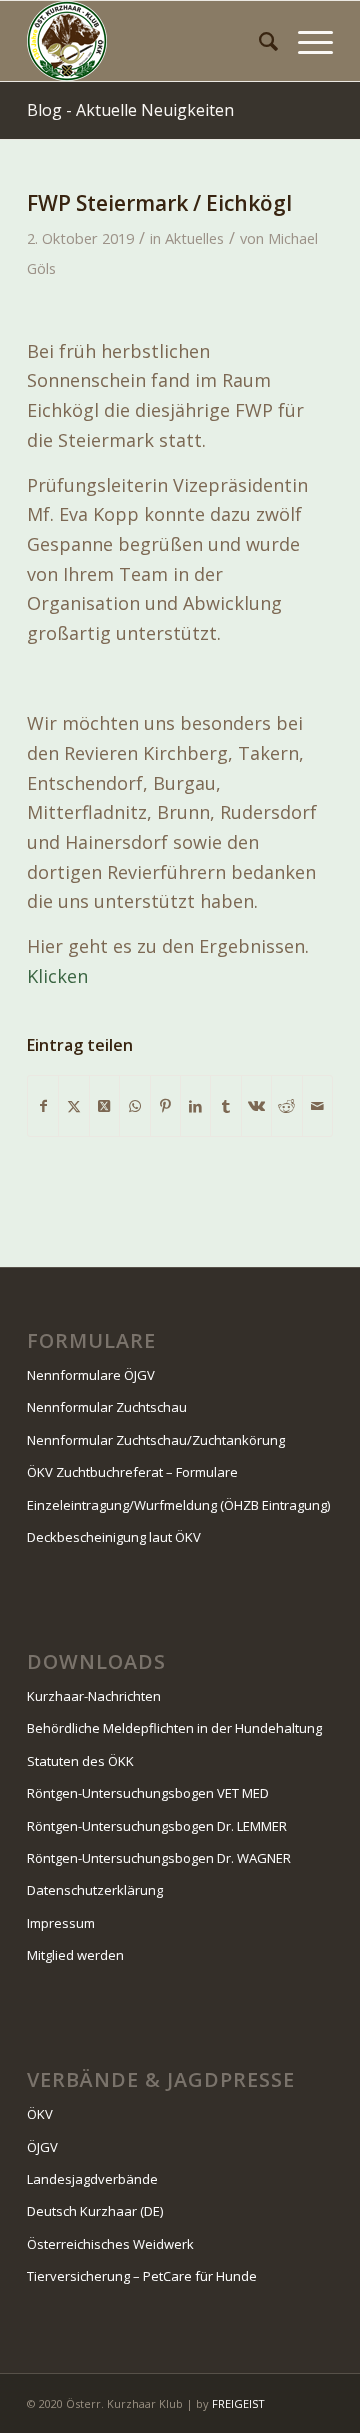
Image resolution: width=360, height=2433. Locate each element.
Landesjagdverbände (92, 2179)
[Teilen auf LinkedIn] (195, 1106)
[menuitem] (258, 41)
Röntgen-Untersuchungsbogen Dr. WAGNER (159, 1858)
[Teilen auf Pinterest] (165, 1106)
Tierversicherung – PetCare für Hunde (142, 2276)
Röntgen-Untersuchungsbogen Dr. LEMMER (157, 1826)
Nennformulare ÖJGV (91, 1375)
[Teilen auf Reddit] (286, 1106)
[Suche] (258, 41)
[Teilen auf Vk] (256, 1106)
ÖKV (40, 2114)
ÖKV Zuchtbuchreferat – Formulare (132, 1472)
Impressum (61, 1923)
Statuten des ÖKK (80, 1761)
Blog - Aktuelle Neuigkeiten (130, 110)
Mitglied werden (75, 1955)
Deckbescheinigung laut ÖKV (114, 1537)
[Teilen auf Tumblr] (225, 1106)
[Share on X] (104, 1106)
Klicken (57, 976)
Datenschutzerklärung (95, 1890)
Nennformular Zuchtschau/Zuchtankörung (156, 1440)
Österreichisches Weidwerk (110, 2244)
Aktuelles (194, 238)
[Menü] (305, 41)
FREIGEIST (238, 2403)
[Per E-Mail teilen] (317, 1106)
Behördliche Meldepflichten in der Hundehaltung (174, 1728)
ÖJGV (42, 2147)
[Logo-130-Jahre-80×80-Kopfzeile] (149, 41)
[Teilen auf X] (73, 1106)
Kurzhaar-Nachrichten (94, 1696)
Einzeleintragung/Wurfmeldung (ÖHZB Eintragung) (178, 1505)
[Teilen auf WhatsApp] (134, 1106)
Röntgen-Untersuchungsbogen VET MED (148, 1793)
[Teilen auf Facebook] (43, 1106)
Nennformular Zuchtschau (107, 1407)
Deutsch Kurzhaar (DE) (95, 2211)
